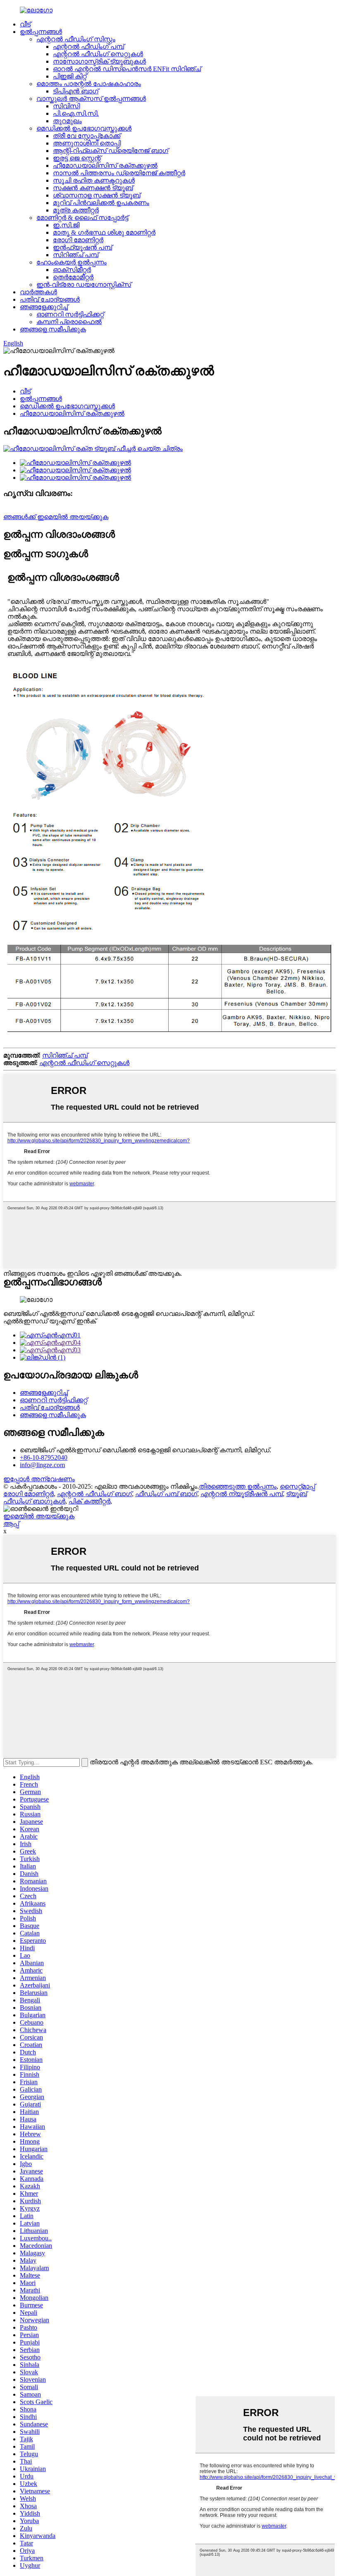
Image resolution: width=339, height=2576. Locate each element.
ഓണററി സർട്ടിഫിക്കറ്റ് (70, 314)
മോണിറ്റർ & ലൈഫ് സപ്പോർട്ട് (82, 218)
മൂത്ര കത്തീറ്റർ (76, 210)
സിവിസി (66, 106)
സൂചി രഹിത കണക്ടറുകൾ (94, 180)
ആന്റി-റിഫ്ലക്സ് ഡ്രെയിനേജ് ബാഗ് (111, 151)
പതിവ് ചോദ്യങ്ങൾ (50, 299)
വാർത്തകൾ (38, 292)
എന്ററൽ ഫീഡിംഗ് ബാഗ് (94, 1494)
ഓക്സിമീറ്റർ (72, 270)
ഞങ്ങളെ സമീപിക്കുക (53, 329)
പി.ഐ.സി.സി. (76, 113)
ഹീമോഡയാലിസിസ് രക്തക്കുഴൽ (105, 166)
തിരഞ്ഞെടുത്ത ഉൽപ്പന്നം (238, 1486)
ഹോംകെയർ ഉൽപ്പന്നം (72, 262)
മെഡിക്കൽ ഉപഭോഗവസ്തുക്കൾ (84, 128)
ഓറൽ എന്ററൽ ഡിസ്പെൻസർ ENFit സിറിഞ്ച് (127, 69)
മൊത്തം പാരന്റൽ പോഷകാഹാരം (89, 84)
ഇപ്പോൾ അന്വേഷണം (39, 1479)
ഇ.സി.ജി (66, 225)
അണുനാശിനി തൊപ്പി (87, 143)
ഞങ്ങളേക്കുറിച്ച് (44, 307)
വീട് (25, 24)
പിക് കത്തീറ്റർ (90, 1501)
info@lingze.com (42, 1465)
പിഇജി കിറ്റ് (70, 76)
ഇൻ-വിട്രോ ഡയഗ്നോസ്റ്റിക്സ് (84, 285)
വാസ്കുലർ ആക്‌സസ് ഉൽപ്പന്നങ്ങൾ (91, 99)
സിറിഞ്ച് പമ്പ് (76, 255)
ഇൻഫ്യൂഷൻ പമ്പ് (82, 247)
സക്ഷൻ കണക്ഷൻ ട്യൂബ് (93, 188)
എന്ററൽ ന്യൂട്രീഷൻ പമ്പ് (242, 1494)
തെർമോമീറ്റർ (73, 277)
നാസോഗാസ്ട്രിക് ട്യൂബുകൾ (99, 61)
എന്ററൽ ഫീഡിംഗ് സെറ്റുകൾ (98, 54)
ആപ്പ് (11, 1524)
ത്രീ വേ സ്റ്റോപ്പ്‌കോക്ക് (87, 136)
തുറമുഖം (67, 121)
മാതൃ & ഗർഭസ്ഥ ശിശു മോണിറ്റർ (104, 232)
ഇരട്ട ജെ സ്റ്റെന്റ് (77, 158)
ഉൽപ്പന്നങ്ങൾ (41, 32)
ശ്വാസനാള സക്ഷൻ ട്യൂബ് (97, 195)
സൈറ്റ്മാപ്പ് (297, 1486)
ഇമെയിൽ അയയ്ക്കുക (39, 1516)
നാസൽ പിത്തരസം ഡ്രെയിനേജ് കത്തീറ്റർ (119, 173)
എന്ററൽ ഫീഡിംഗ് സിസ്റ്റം (76, 39)
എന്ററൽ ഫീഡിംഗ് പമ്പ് (88, 46)
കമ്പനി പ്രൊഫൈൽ (69, 322)
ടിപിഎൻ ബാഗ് (76, 91)
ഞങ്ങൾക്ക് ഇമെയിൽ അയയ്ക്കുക (56, 517)
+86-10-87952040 (44, 1457)
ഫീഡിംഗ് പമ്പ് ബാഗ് (166, 1494)
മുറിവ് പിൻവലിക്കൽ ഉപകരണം (101, 203)
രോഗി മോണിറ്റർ (78, 240)
